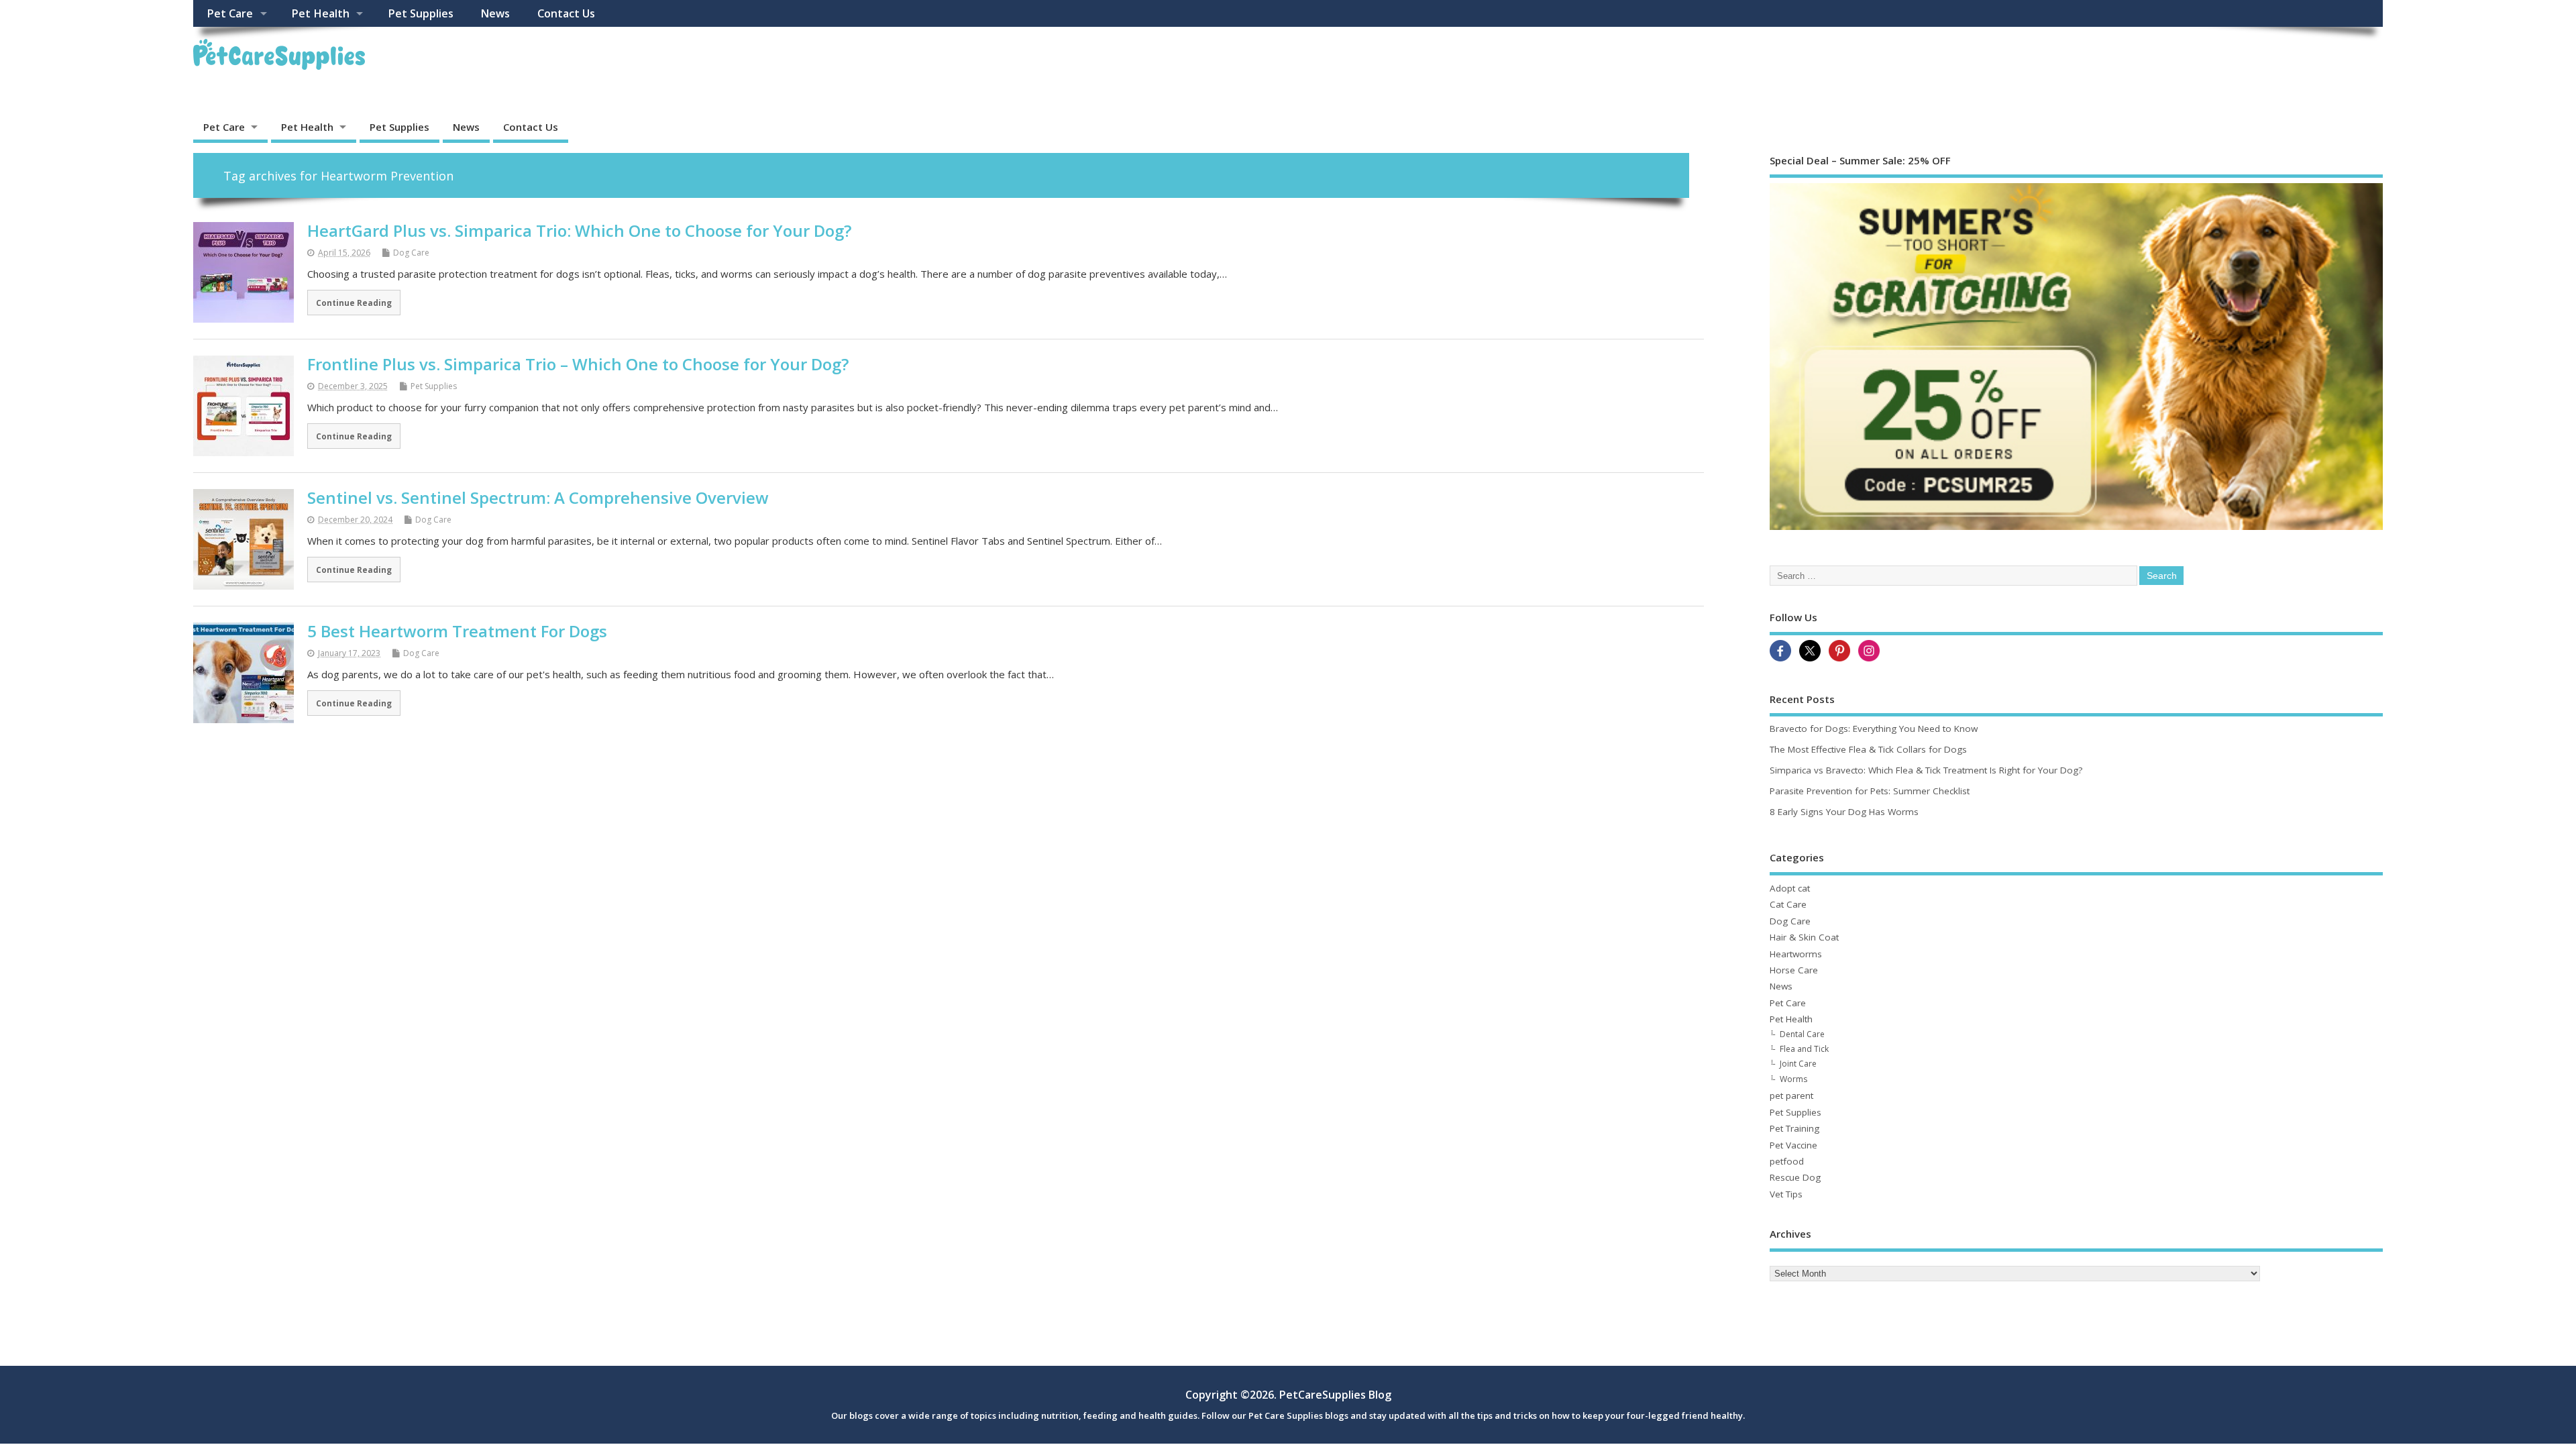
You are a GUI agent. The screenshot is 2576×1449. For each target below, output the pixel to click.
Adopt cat (1790, 888)
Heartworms (1796, 954)
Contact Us (566, 13)
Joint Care (1798, 1064)
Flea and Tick (1804, 1049)
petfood (1787, 1161)
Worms (1793, 1079)
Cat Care (1788, 904)
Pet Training (1794, 1128)
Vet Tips (1786, 1194)
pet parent (1791, 1095)
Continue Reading (354, 303)
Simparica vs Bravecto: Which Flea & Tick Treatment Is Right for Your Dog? (1926, 770)
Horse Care (1794, 970)
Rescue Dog (1795, 1177)
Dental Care (1802, 1034)
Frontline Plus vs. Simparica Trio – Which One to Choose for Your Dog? (578, 364)
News (495, 13)
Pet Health (320, 13)
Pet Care (230, 13)
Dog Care (411, 253)
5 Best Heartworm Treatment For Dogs (457, 631)
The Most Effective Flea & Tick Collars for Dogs (1868, 749)
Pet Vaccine (1793, 1145)
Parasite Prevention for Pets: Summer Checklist (1870, 791)
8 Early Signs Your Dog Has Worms (1844, 812)
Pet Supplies (421, 13)
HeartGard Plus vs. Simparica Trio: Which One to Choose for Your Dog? (579, 230)
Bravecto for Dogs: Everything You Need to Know (1874, 729)
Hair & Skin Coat (1804, 937)
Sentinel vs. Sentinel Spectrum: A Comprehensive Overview (538, 497)
